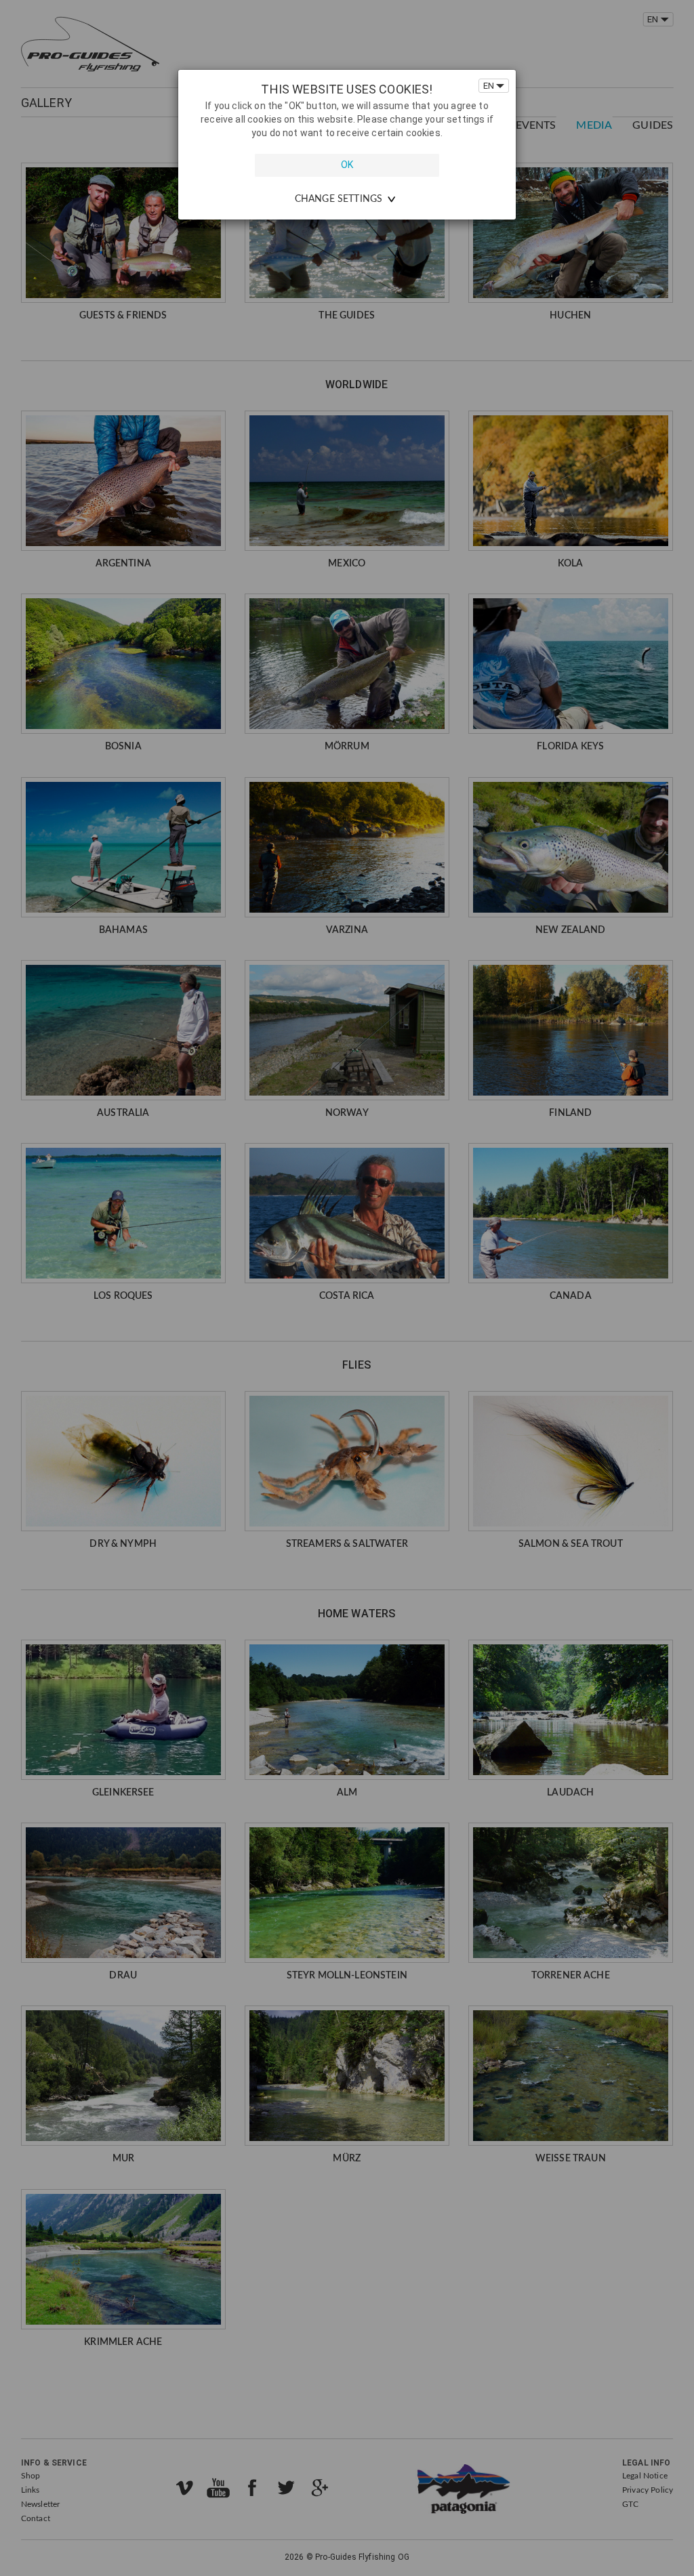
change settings (339, 199)
